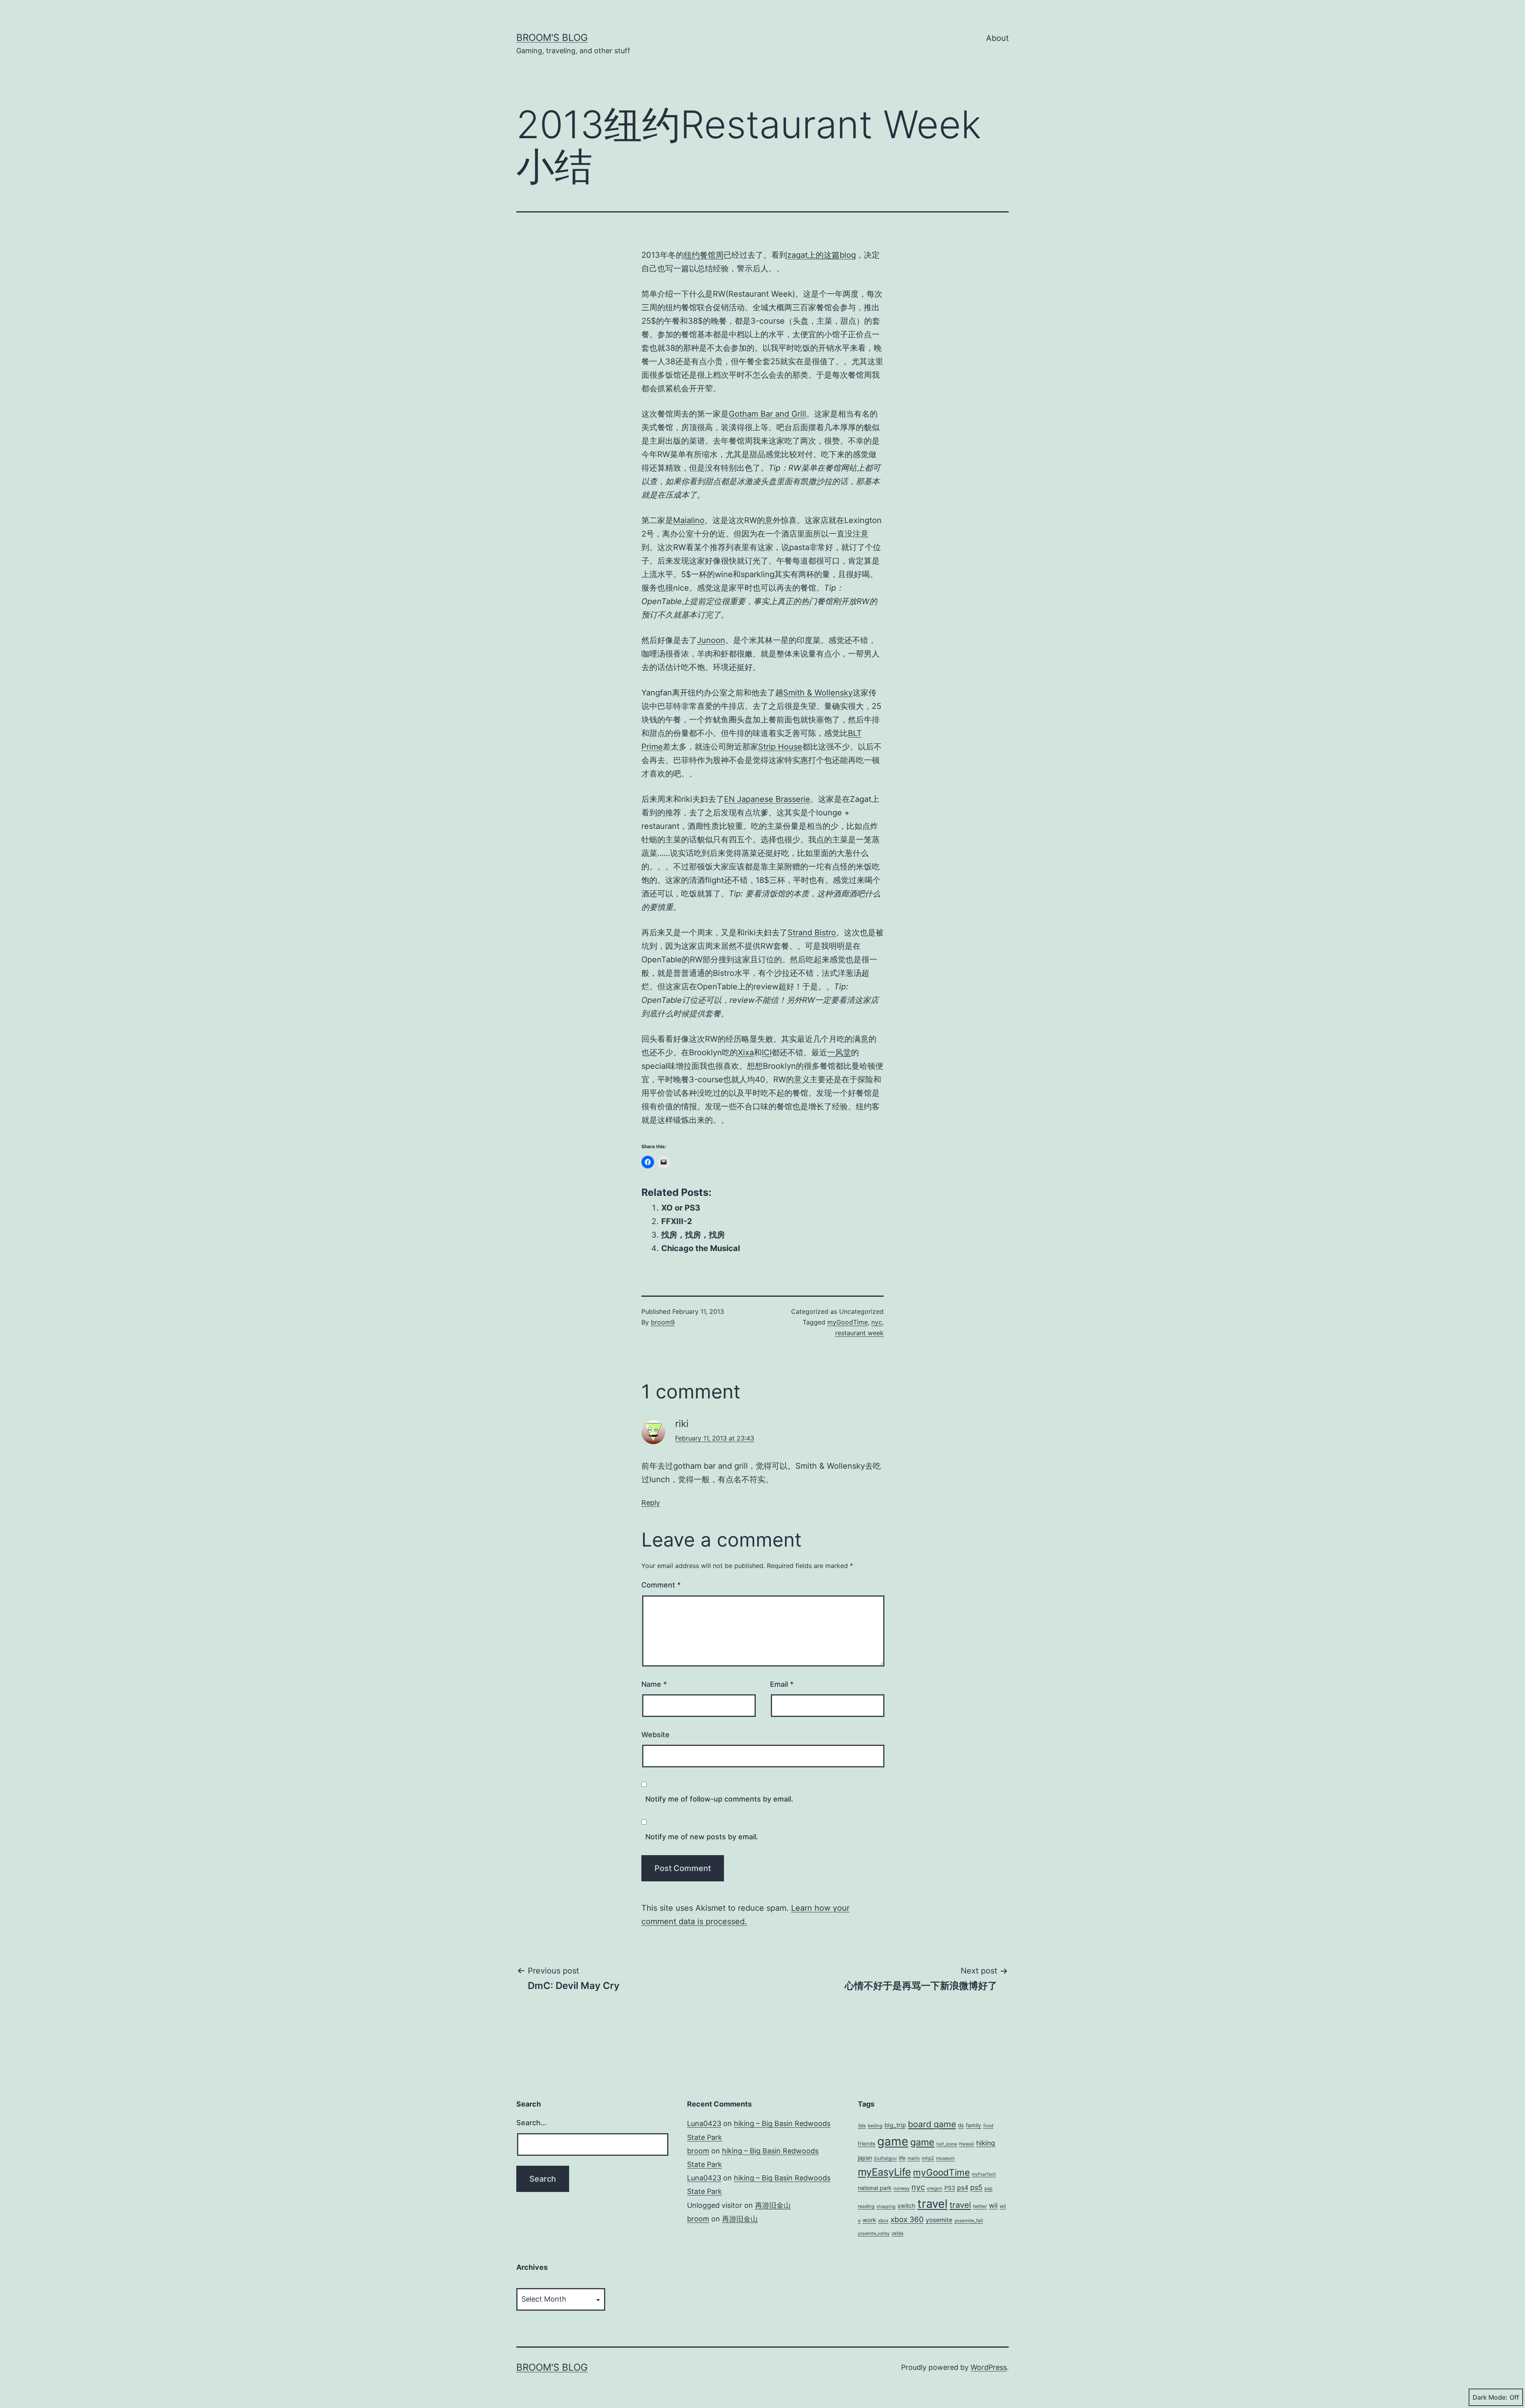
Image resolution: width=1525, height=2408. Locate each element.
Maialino (689, 520)
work (869, 2220)
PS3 (950, 2188)
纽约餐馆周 (704, 255)
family (974, 2125)
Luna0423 (704, 2123)
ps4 (963, 2188)
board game (932, 2124)
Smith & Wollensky (818, 693)
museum (945, 2158)
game (893, 2141)
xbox (883, 2221)
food (988, 2126)
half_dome (947, 2144)
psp (988, 2188)
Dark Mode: (1490, 2397)
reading (866, 2206)
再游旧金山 (773, 2205)
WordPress (989, 2367)
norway (901, 2188)
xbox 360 (907, 2220)
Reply (651, 1503)
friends (867, 2143)
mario (914, 2158)
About (997, 38)
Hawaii (967, 2144)
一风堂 (839, 1052)
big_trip (895, 2125)
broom (698, 2151)
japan (865, 2158)
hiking (986, 2143)
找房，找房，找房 (693, 1235)
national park (875, 2188)
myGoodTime (847, 1322)
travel (932, 2204)
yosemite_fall (969, 2221)
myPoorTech (984, 2174)
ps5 (976, 2187)
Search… (531, 2123)
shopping (886, 2206)
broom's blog (552, 38)
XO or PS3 (681, 1208)
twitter (980, 2206)
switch (906, 2206)
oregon (935, 2188)
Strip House (780, 747)
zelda (898, 2233)
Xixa (746, 1052)
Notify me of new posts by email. (702, 1837)
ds (961, 2125)
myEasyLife (884, 2172)
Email (782, 1684)
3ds (862, 2126)
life (902, 2158)
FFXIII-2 (677, 1221)
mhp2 (928, 2158)
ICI (767, 1052)
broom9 (663, 1322)
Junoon (711, 640)
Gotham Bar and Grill (767, 414)
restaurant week (859, 1333)
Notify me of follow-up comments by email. (719, 1799)
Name (654, 1684)
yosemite (939, 2220)
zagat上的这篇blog (821, 255)
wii (993, 2205)
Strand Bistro (812, 933)
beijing (875, 2126)
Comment (661, 1585)
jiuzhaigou (885, 2158)
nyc (877, 1322)
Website (655, 1735)
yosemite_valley (874, 2233)
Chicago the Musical (701, 1248)
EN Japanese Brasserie (767, 799)
